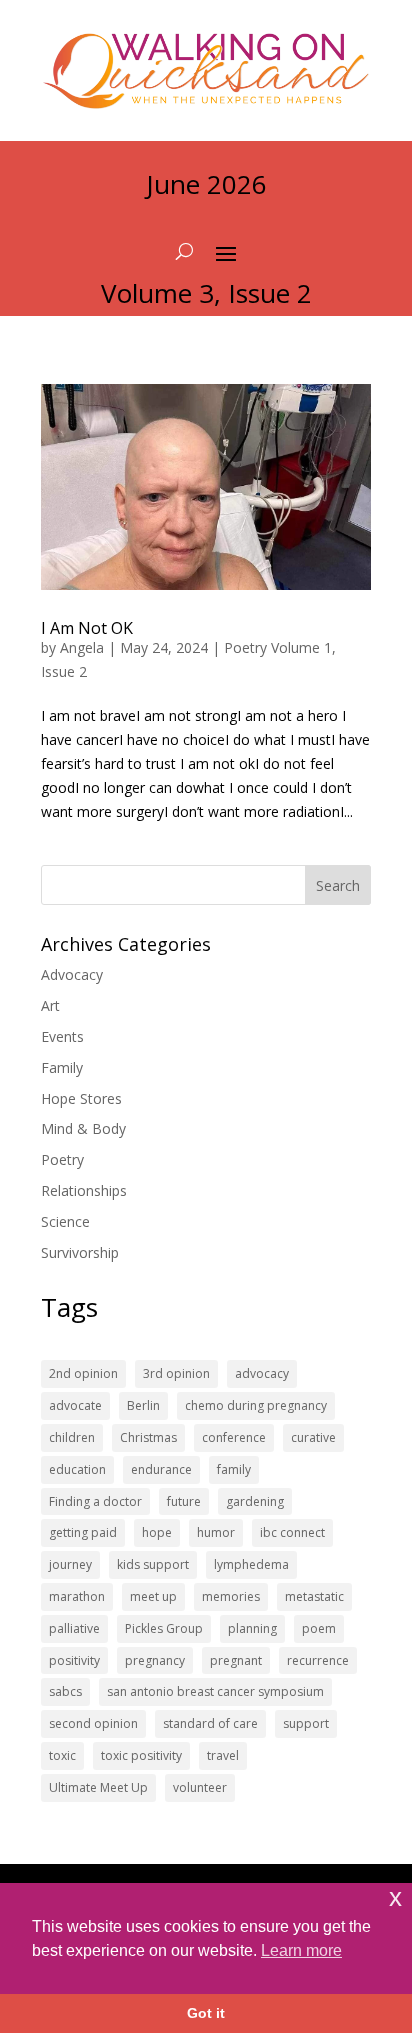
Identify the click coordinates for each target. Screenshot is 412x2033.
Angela (82, 647)
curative (313, 1437)
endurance (161, 1469)
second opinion (93, 1723)
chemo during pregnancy (256, 1405)
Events (62, 1036)
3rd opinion (176, 1373)
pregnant (236, 1660)
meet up (153, 1596)
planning (252, 1628)
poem (319, 1628)
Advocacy (72, 974)
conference (234, 1437)
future (184, 1501)
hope (157, 1532)
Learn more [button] (301, 1950)
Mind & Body (83, 1128)
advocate (75, 1405)
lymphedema (251, 1564)
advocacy (262, 1373)
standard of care (210, 1723)
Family (62, 1067)
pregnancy (155, 1660)
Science (65, 1221)
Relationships (84, 1190)
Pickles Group (164, 1628)
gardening (255, 1501)
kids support (153, 1564)
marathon (77, 1596)
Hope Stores (81, 1098)
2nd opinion (83, 1373)
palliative (74, 1628)
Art (50, 1005)
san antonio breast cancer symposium (215, 1691)
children (72, 1437)
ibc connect (292, 1532)
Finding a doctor (95, 1501)
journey (70, 1564)
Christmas (148, 1437)
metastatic (314, 1596)
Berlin (143, 1405)
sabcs (65, 1691)
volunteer (200, 1787)
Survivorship (80, 1252)
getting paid (83, 1532)
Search (338, 885)
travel (223, 1755)
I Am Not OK (87, 628)
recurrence (318, 1660)
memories (231, 1596)
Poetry (62, 1159)
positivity (74, 1660)
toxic (62, 1755)
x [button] (395, 1897)
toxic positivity (141, 1755)
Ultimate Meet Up (98, 1787)
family (234, 1469)
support (306, 1723)
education (77, 1469)
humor (216, 1532)
